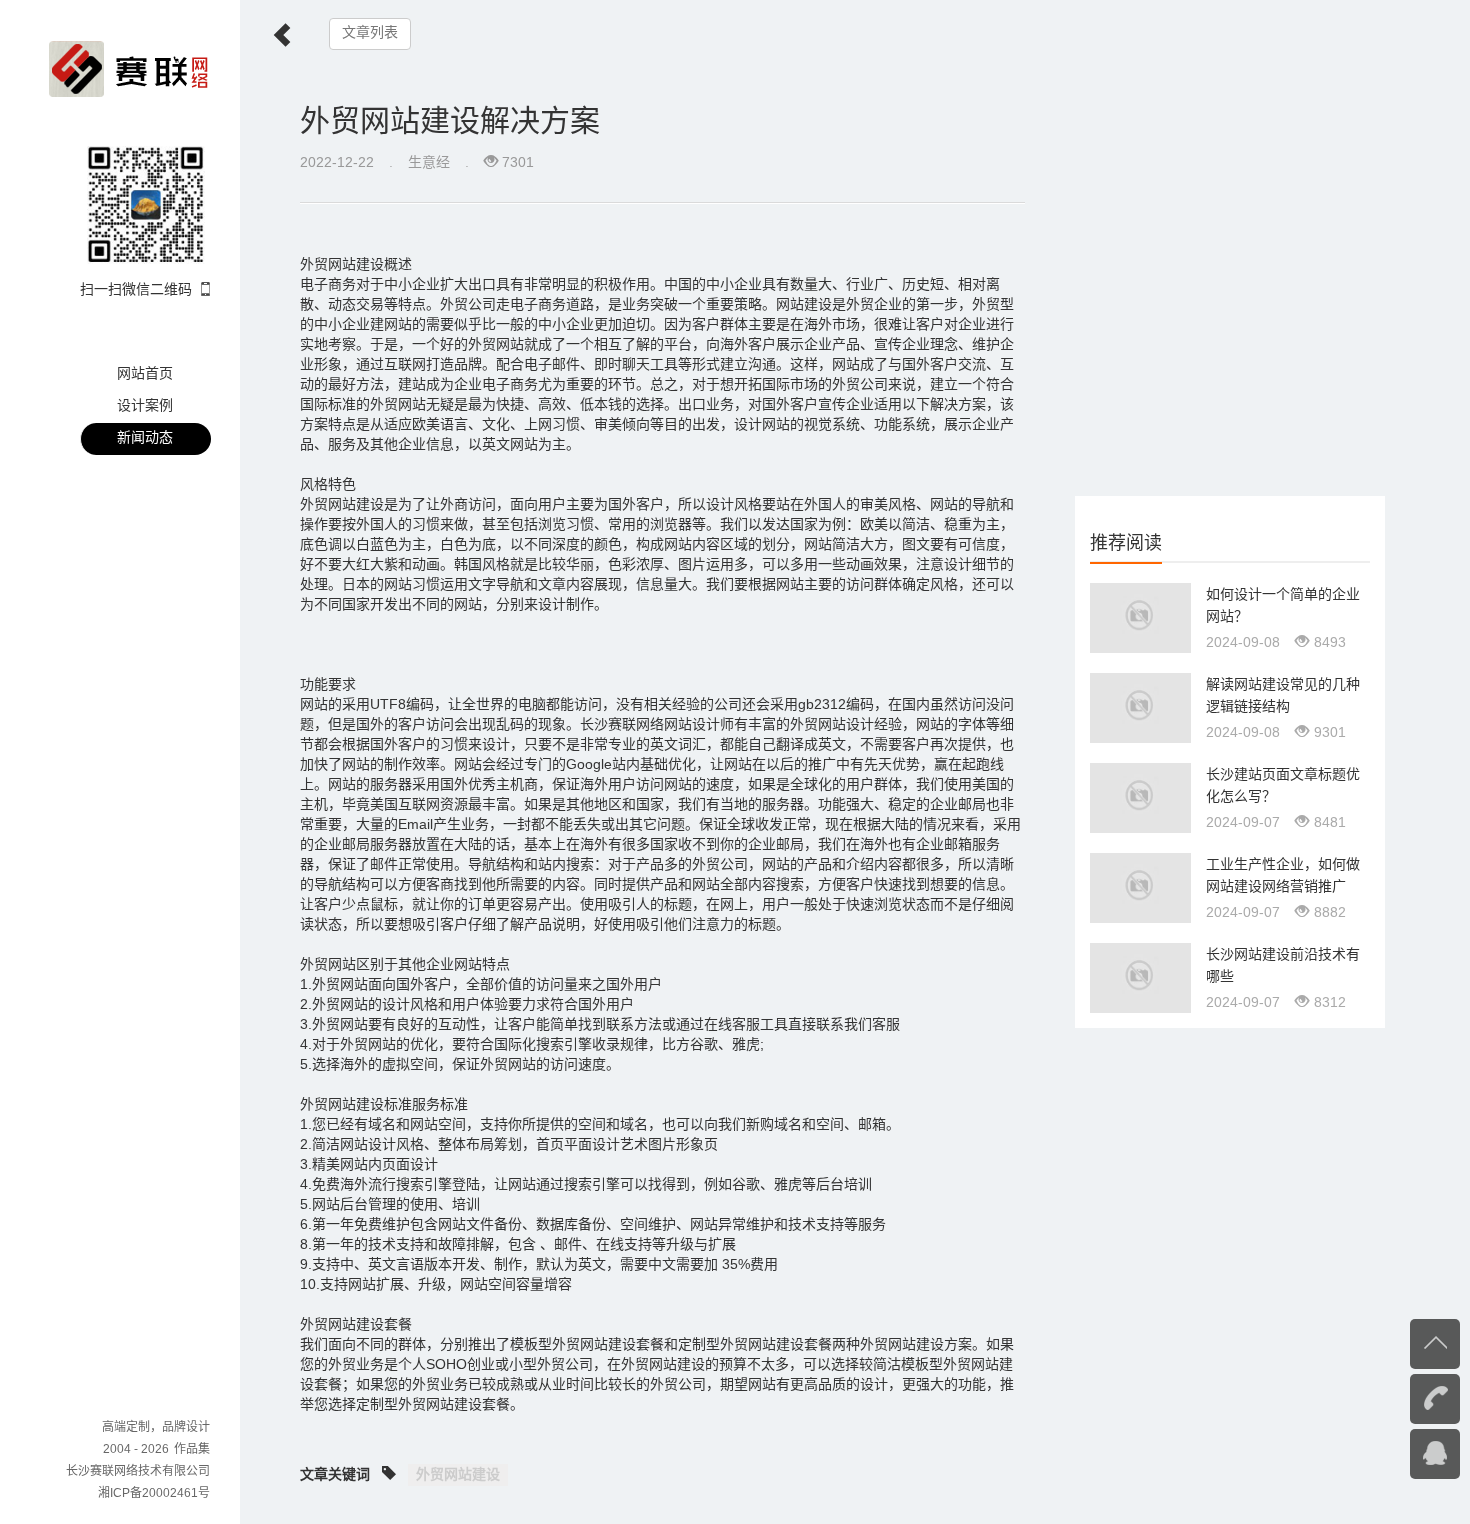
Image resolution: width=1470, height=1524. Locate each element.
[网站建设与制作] (129, 68)
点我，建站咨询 (1395, 1452)
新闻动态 (145, 437)
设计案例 (145, 405)
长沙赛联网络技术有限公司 (138, 1471)
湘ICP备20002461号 (154, 1493)
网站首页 (145, 373)
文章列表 (370, 32)
